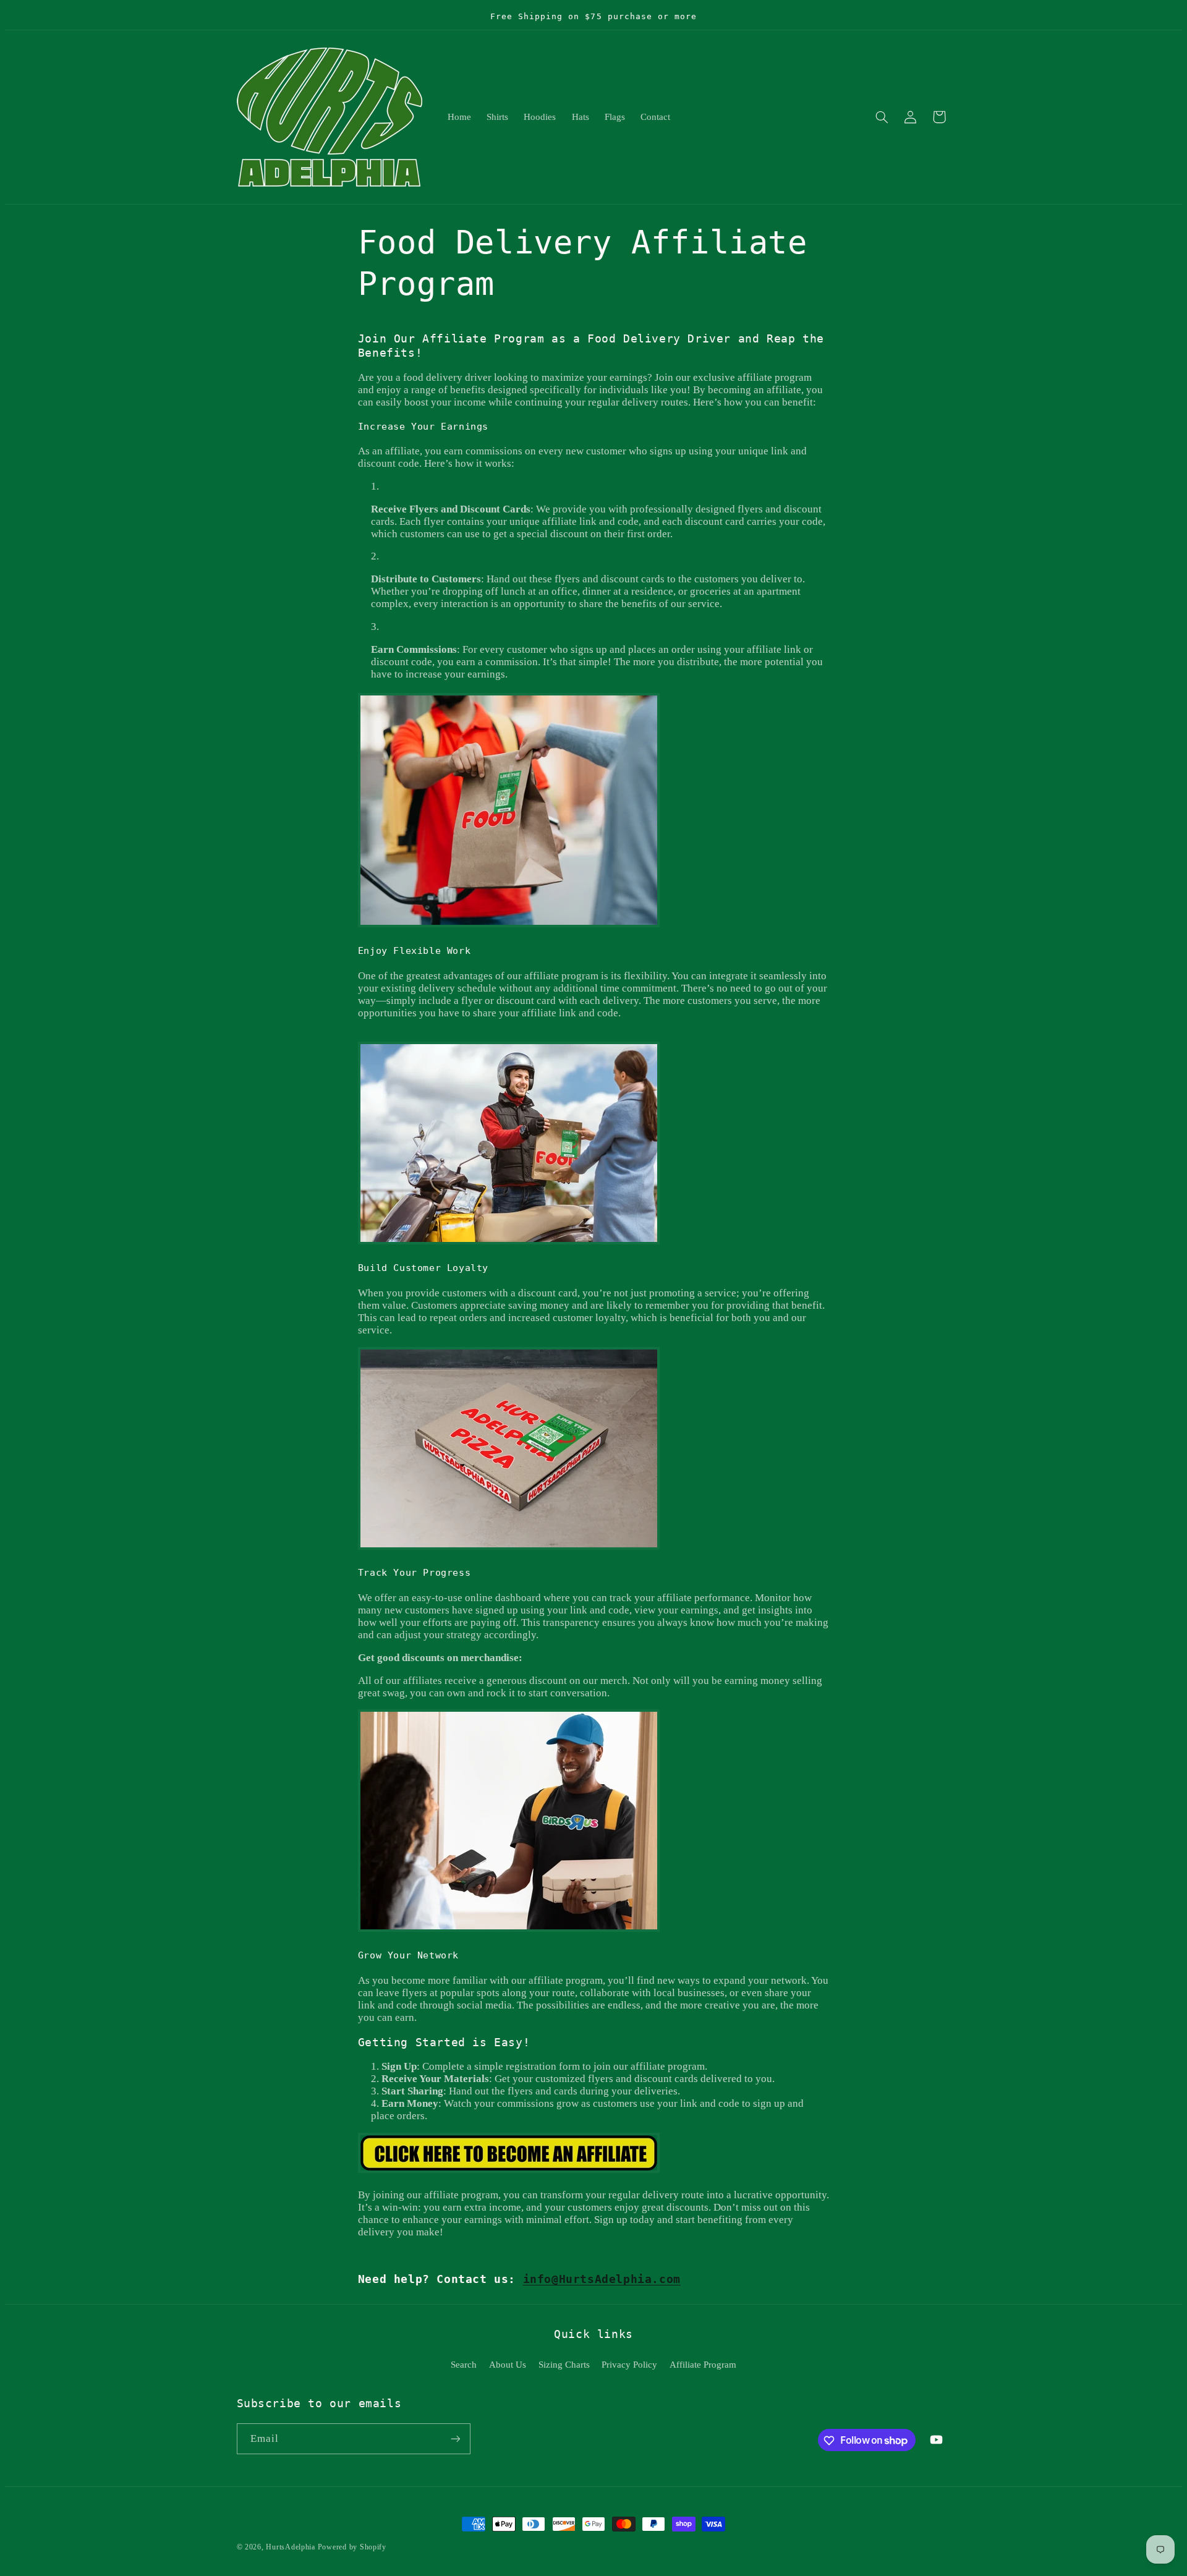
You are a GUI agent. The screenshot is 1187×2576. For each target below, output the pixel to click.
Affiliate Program (703, 2365)
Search (464, 2365)
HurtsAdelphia (291, 2547)
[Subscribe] (455, 2439)
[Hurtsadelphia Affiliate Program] (509, 2172)
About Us (508, 2365)
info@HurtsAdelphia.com (602, 2279)
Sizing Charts (564, 2365)
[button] (882, 117)
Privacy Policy (629, 2365)
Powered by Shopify (352, 2547)
